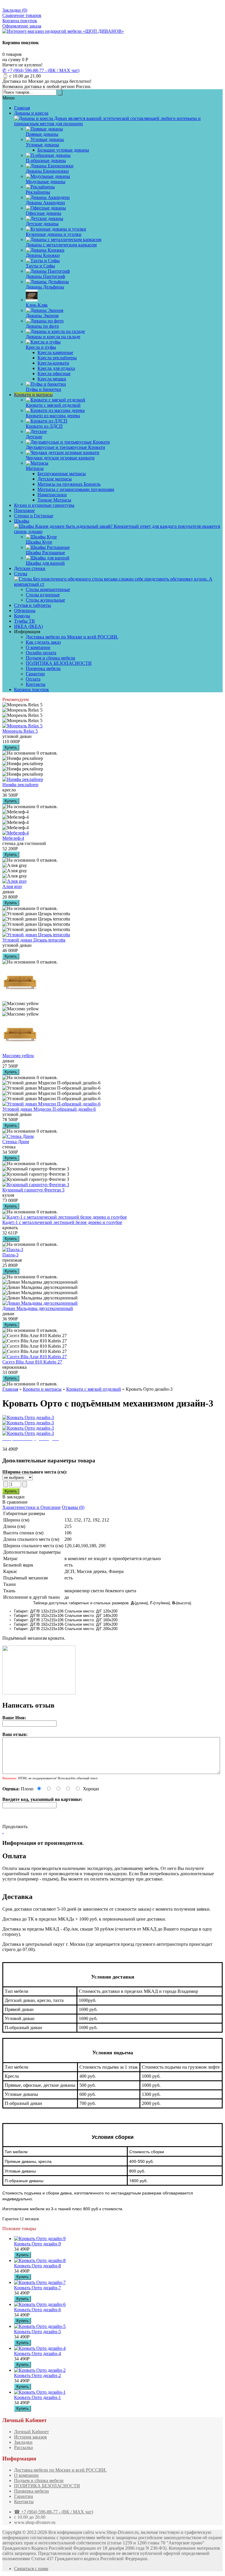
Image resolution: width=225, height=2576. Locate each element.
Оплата (33, 679)
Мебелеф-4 (13, 838)
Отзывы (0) (73, 1507)
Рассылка (23, 2447)
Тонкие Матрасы (54, 500)
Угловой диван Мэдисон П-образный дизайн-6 (49, 1109)
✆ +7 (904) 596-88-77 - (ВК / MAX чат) (41, 70)
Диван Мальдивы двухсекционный (38, 1308)
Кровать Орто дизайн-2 (37, 2375)
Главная (10, 1389)
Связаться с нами (31, 2569)
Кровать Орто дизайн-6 (37, 2310)
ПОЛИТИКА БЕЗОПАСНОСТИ (59, 663)
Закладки (23, 2442)
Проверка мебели (43, 668)
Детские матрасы (55, 479)
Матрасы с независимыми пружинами (76, 489)
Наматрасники (52, 495)
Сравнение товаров (22, 15)
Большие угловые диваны (63, 150)
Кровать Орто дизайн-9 (37, 2244)
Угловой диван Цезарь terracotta (34, 940)
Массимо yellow (18, 1056)
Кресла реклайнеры (57, 358)
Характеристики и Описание (31, 1507)
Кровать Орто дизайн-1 (37, 2397)
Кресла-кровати (53, 363)
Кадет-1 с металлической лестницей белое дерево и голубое (62, 1222)
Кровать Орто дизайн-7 (37, 2288)
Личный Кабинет (31, 2432)
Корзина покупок (20, 21)
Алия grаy (12, 886)
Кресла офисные (54, 373)
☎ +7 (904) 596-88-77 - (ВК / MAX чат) (54, 2512)
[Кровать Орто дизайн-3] (28, 1417)
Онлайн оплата (41, 653)
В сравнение (15, 1502)
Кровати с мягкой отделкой (94, 1389)
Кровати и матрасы (42, 1389)
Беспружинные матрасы (62, 474)
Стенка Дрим (16, 1142)
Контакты (36, 684)
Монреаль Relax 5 (20, 731)
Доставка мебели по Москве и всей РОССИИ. (72, 637)
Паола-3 (10, 1255)
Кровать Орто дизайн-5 (37, 2332)
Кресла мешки (52, 379)
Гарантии (35, 674)
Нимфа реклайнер (20, 785)
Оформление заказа (22, 26)
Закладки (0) (15, 10)
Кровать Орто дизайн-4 (37, 2353)
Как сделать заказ (43, 642)
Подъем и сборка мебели (51, 658)
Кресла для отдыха (56, 368)
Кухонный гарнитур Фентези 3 (33, 1190)
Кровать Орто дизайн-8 (37, 2266)
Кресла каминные (55, 352)
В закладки (13, 1497)
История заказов (30, 2437)
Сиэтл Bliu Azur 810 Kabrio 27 (32, 1362)
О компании (38, 647)
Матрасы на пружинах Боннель (69, 484)
